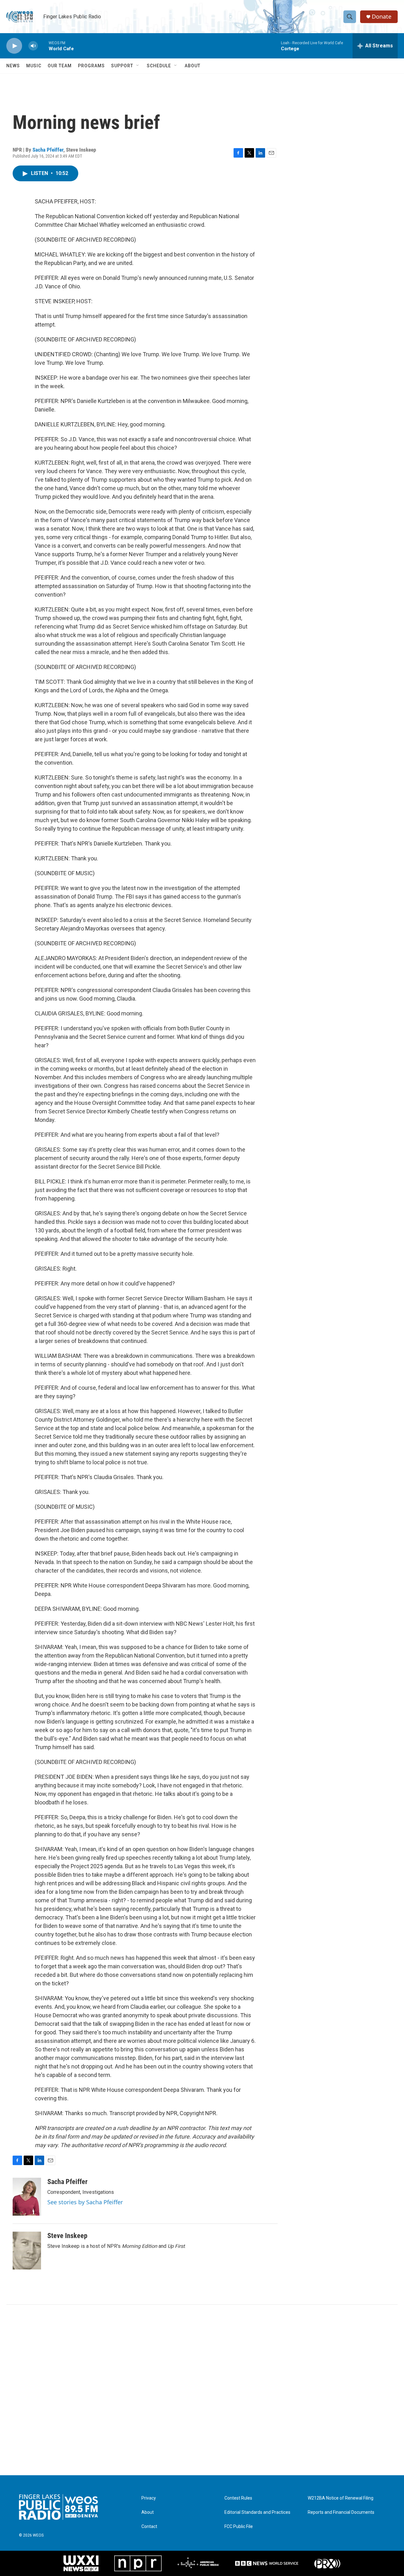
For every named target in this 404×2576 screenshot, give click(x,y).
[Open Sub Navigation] (138, 66)
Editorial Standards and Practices (257, 2512)
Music (34, 66)
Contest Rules (238, 2498)
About (193, 66)
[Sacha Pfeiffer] (27, 2197)
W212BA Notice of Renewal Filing (341, 2498)
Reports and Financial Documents (341, 2512)
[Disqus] (202, 2390)
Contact (149, 2527)
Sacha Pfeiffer (48, 150)
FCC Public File (239, 2527)
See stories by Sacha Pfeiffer (85, 2202)
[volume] (33, 46)
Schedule (159, 66)
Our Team (60, 66)
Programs (91, 66)
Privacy (149, 2498)
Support (122, 66)
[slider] (43, 46)
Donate (382, 17)
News (13, 66)
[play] (14, 46)
